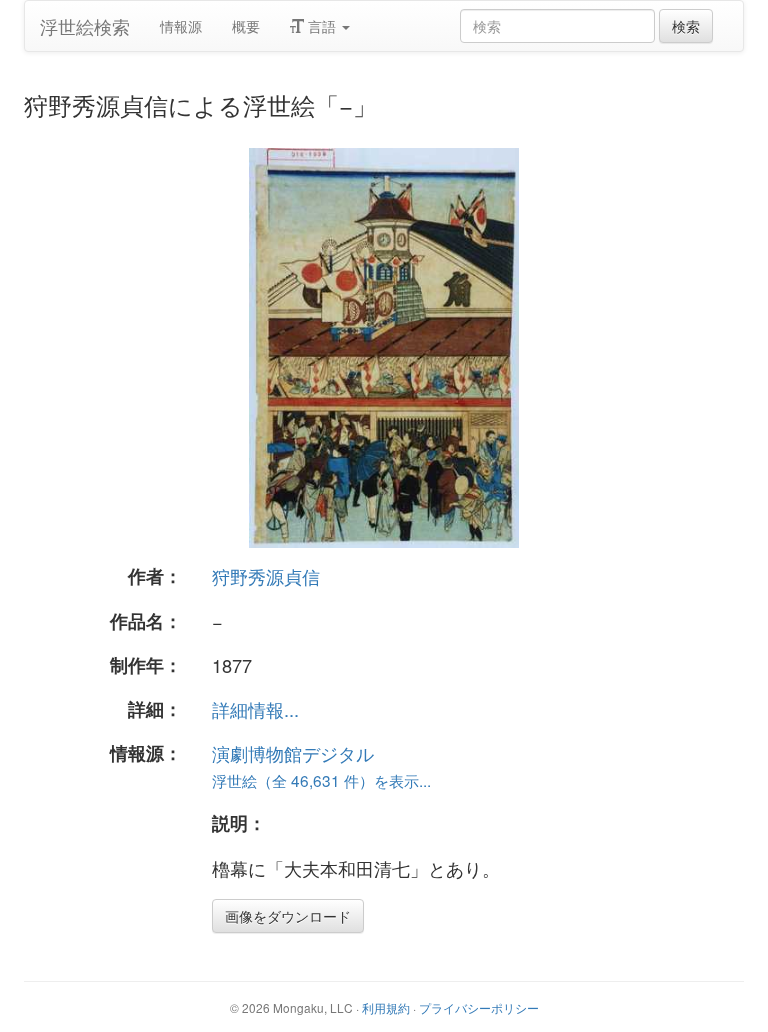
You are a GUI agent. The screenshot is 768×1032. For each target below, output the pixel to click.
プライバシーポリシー (479, 1007)
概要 (246, 26)
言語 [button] (322, 26)
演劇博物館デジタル (293, 753)
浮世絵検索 (85, 26)
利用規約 (386, 1007)
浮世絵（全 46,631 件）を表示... (321, 780)
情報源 (181, 26)
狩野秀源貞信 (266, 576)
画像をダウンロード (288, 916)
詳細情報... (255, 709)
